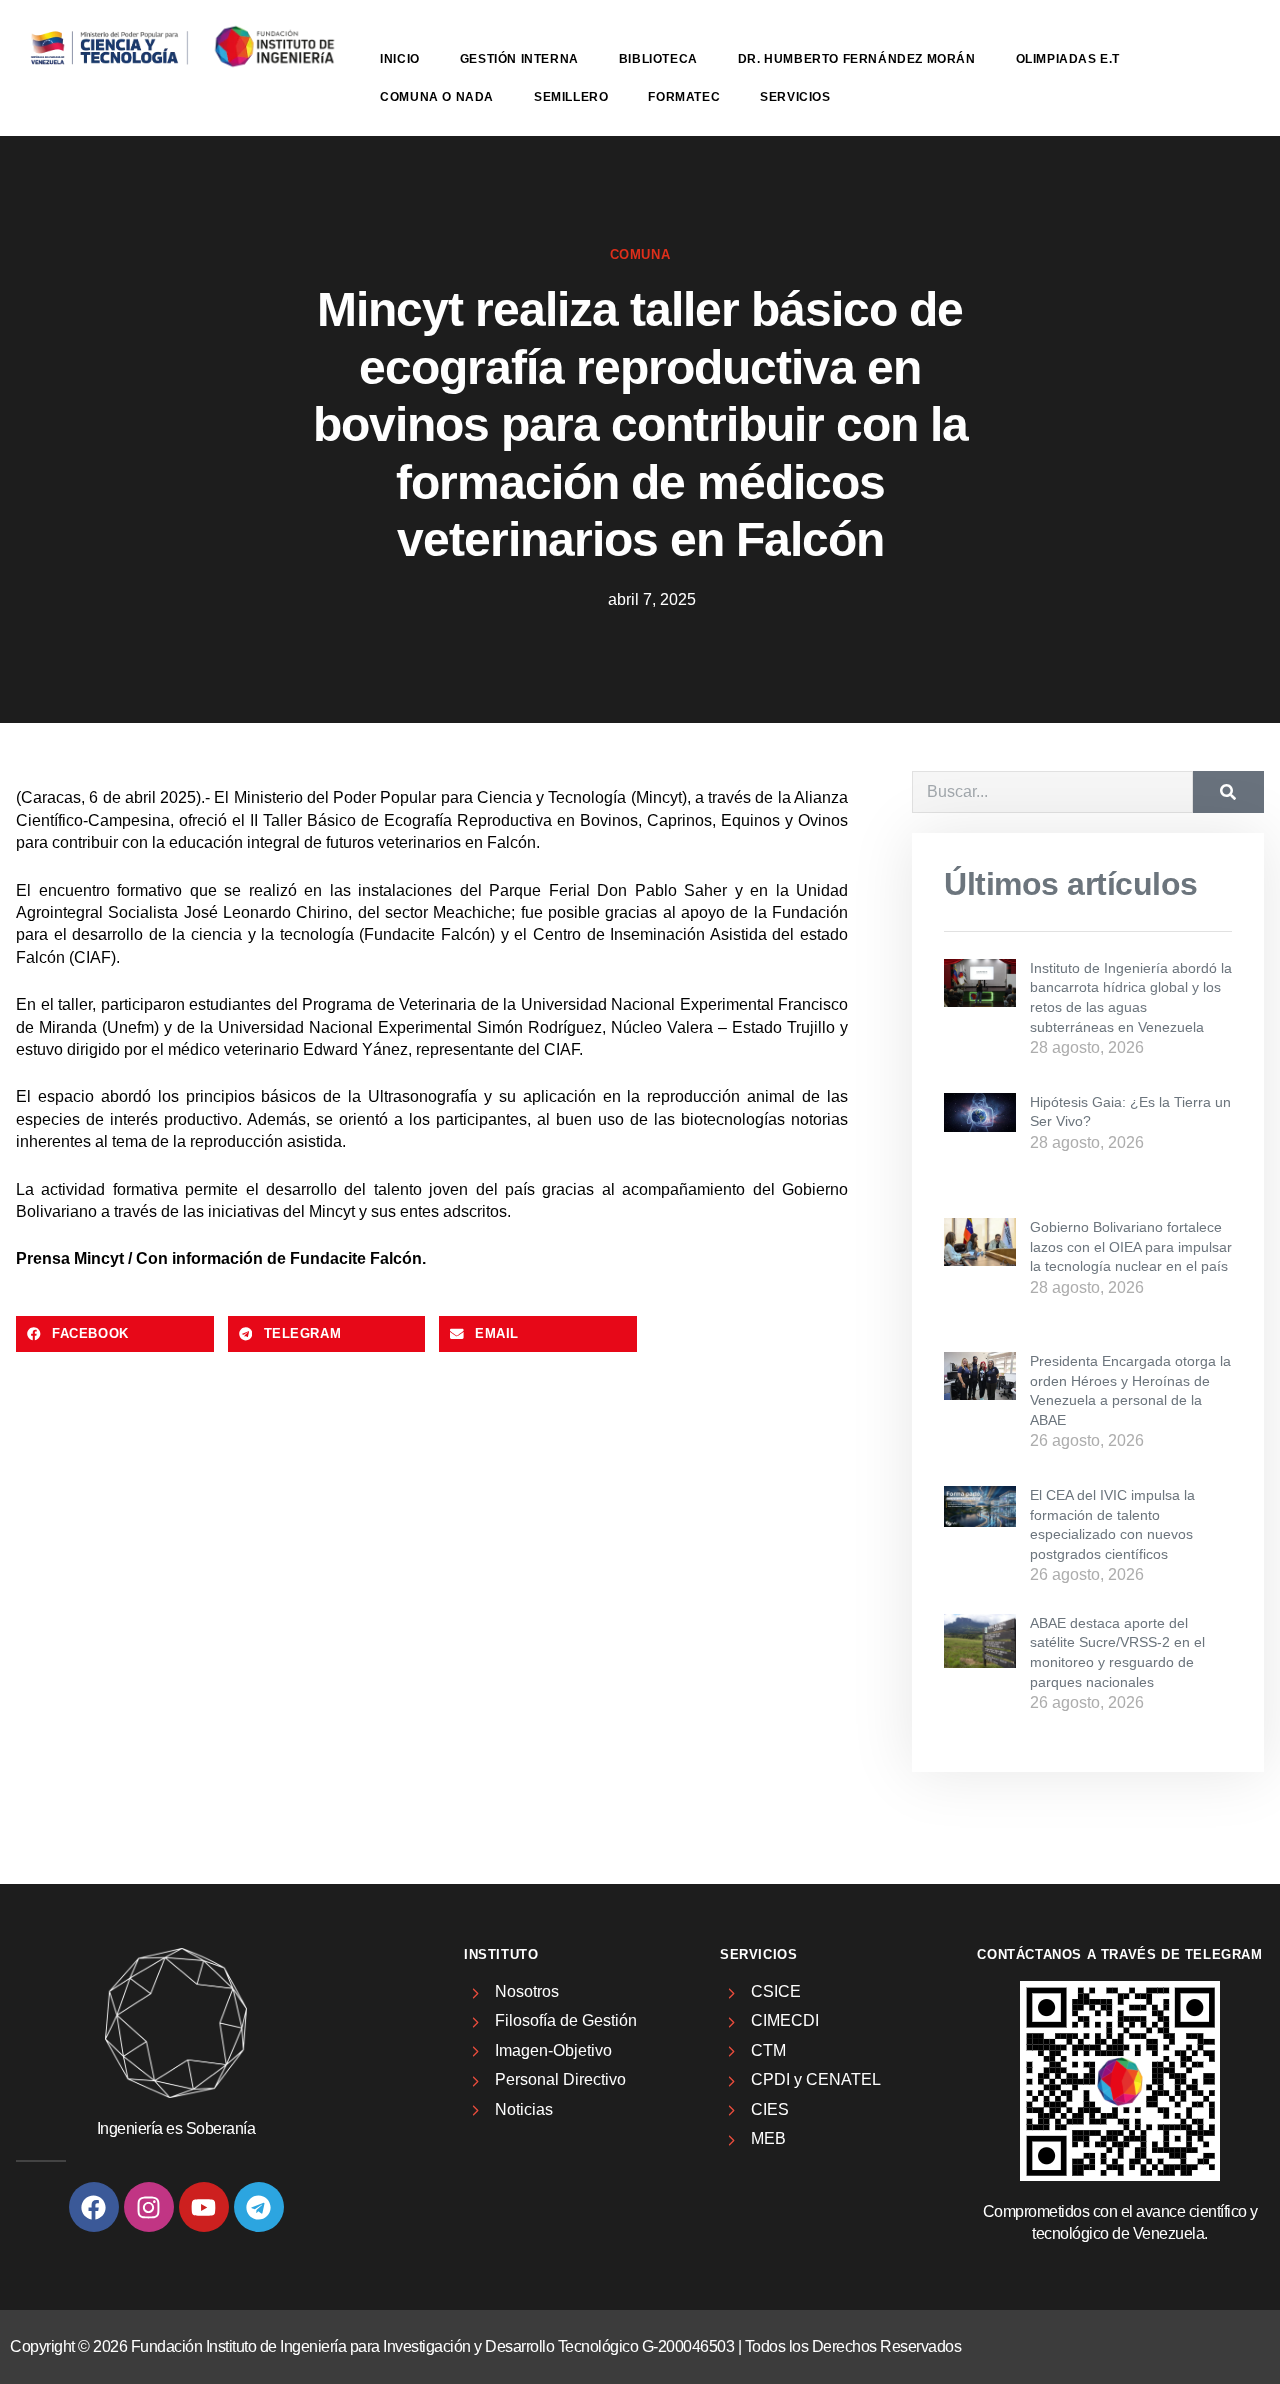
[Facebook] (94, 2207)
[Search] (1228, 792)
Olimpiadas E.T (1068, 59)
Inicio (400, 59)
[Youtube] (204, 2207)
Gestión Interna (519, 59)
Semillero (571, 97)
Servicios (795, 97)
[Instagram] (149, 2207)
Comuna (640, 254)
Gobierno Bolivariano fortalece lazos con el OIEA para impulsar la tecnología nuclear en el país (1131, 1246)
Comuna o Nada (437, 97)
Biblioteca (658, 59)
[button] (115, 1334)
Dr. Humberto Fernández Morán (857, 59)
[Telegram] (259, 2207)
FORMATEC (684, 97)
